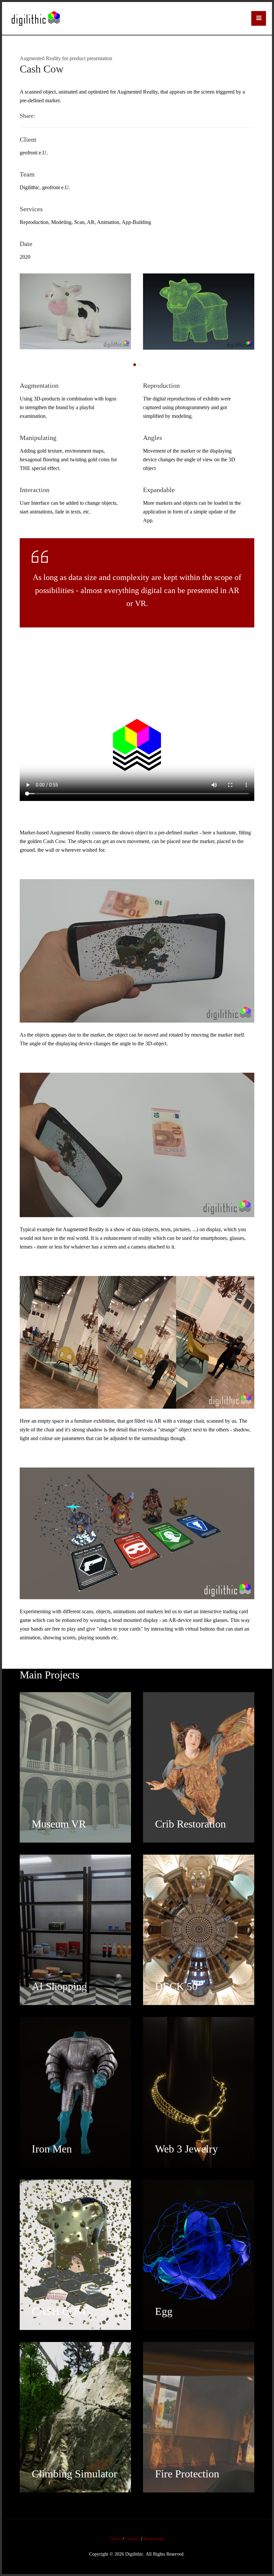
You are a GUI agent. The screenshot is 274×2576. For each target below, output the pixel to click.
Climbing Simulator (75, 2474)
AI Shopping (59, 1986)
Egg (164, 2311)
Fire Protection (187, 2474)
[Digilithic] (36, 18)
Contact (132, 2539)
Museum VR (59, 1824)
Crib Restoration (190, 1824)
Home (116, 2539)
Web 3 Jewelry (186, 2149)
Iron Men (52, 2149)
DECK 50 (176, 1986)
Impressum (154, 2539)
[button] (259, 18)
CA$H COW (59, 2311)
